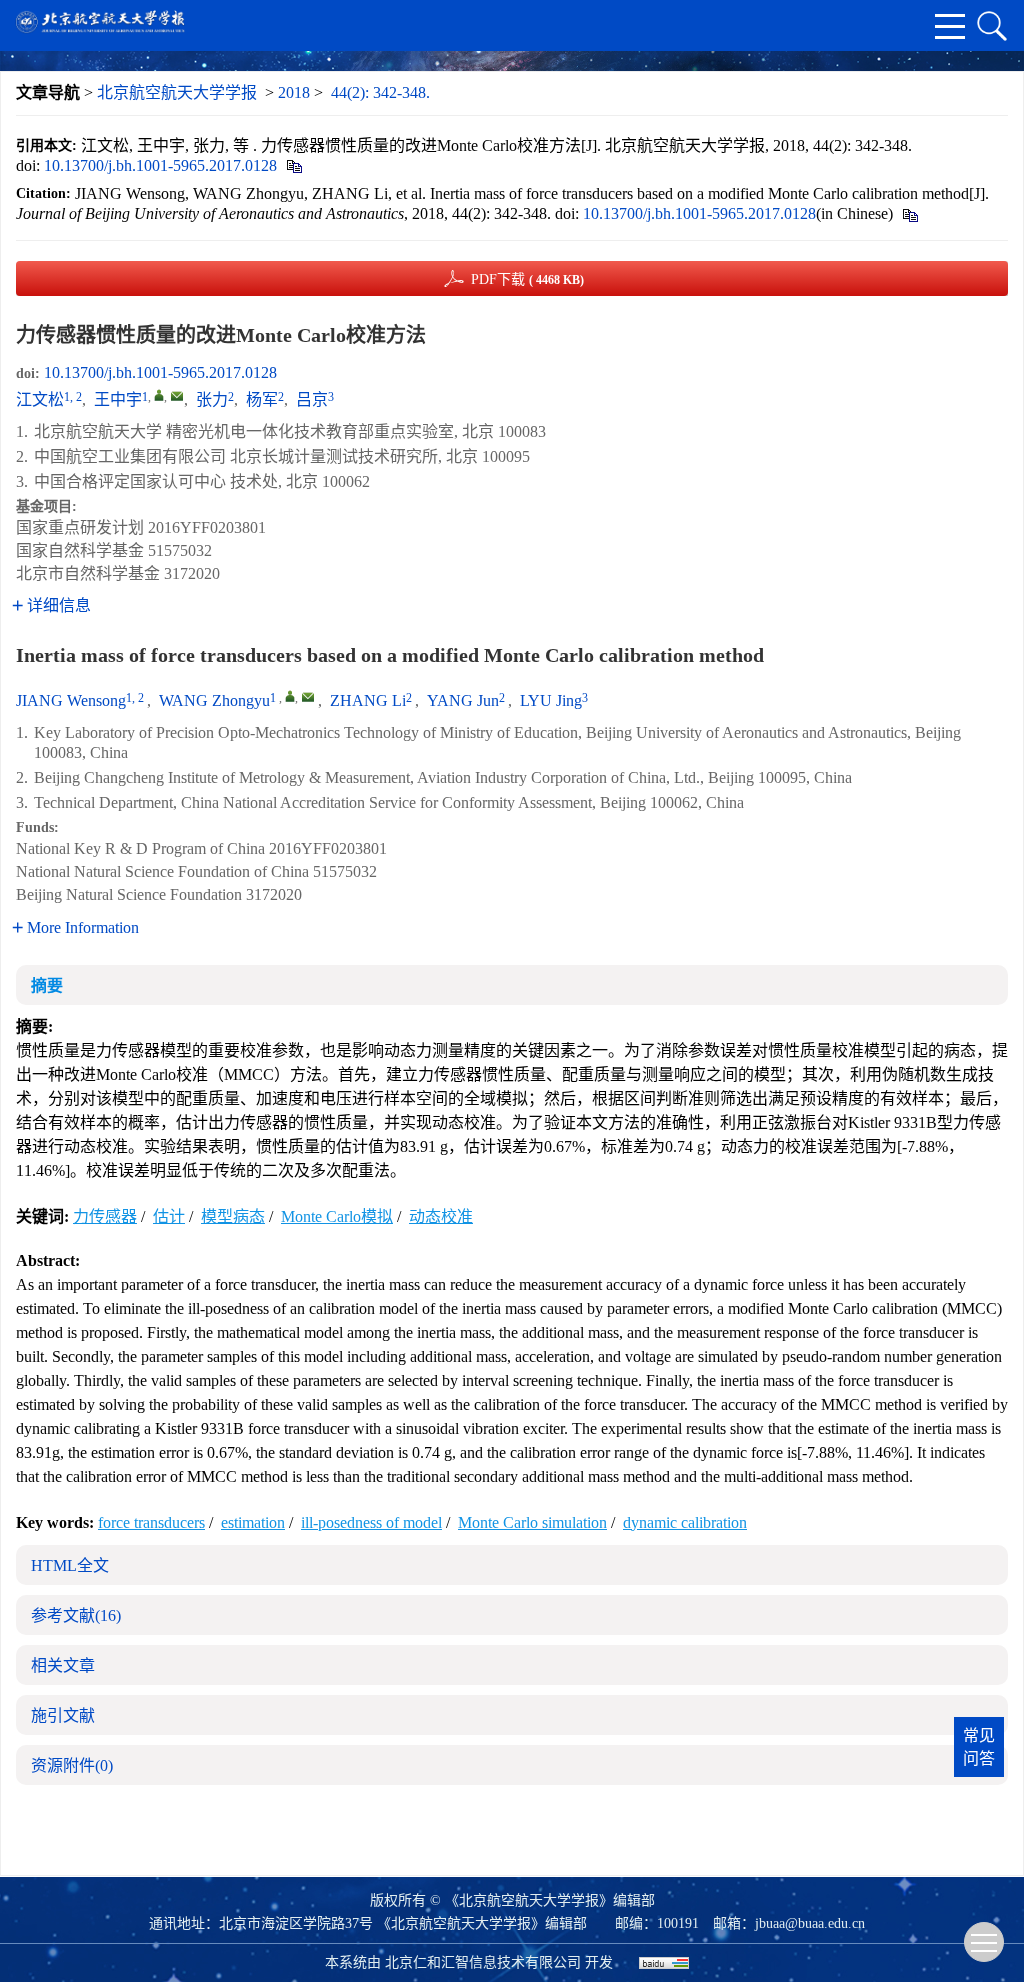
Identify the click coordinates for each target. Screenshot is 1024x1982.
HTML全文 (70, 1565)
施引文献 (63, 1715)
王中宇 (118, 399)
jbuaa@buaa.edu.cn (810, 1923)
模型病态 (233, 1216)
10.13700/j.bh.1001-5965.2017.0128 (160, 165)
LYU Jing (551, 700)
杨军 (262, 399)
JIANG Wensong (71, 700)
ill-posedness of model (371, 1522)
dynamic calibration (685, 1522)
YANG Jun (463, 700)
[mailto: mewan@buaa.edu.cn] (308, 697)
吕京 (312, 399)
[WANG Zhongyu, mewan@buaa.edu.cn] (290, 696)
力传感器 (105, 1216)
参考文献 (76, 1615)
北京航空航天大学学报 (177, 92)
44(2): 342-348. (380, 92)
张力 (212, 399)
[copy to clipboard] (909, 213)
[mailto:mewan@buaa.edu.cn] (177, 396)
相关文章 (63, 1665)
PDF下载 (527, 279)
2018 (294, 92)
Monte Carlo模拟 (337, 1216)
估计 (169, 1216)
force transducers (151, 1522)
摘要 (47, 985)
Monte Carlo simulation (532, 1522)
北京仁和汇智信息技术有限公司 (483, 1962)
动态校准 (441, 1216)
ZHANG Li (368, 700)
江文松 (40, 399)
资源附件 (72, 1765)
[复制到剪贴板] (293, 165)
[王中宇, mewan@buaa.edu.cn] (159, 395)
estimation (253, 1522)
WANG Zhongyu (214, 700)
